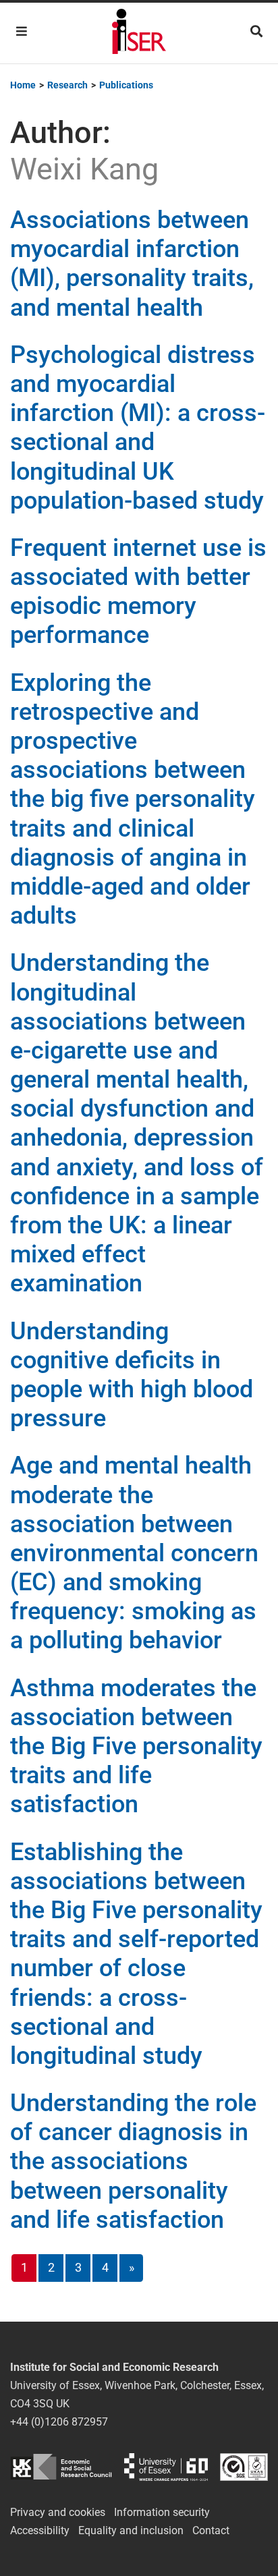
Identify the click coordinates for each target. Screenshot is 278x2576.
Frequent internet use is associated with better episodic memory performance (138, 592)
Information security (162, 2512)
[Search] (256, 31)
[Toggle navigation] (22, 31)
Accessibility (40, 2530)
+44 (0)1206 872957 (59, 2422)
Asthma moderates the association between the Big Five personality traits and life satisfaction (136, 1746)
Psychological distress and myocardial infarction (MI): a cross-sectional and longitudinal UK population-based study (138, 428)
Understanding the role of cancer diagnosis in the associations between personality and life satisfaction (133, 2161)
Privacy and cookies (58, 2512)
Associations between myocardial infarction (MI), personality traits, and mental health (132, 264)
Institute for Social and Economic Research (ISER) (139, 33)
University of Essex (166, 2467)
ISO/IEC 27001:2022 (244, 2467)
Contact (211, 2530)
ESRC (61, 2467)
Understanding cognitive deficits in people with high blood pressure (132, 1375)
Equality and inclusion (131, 2530)
